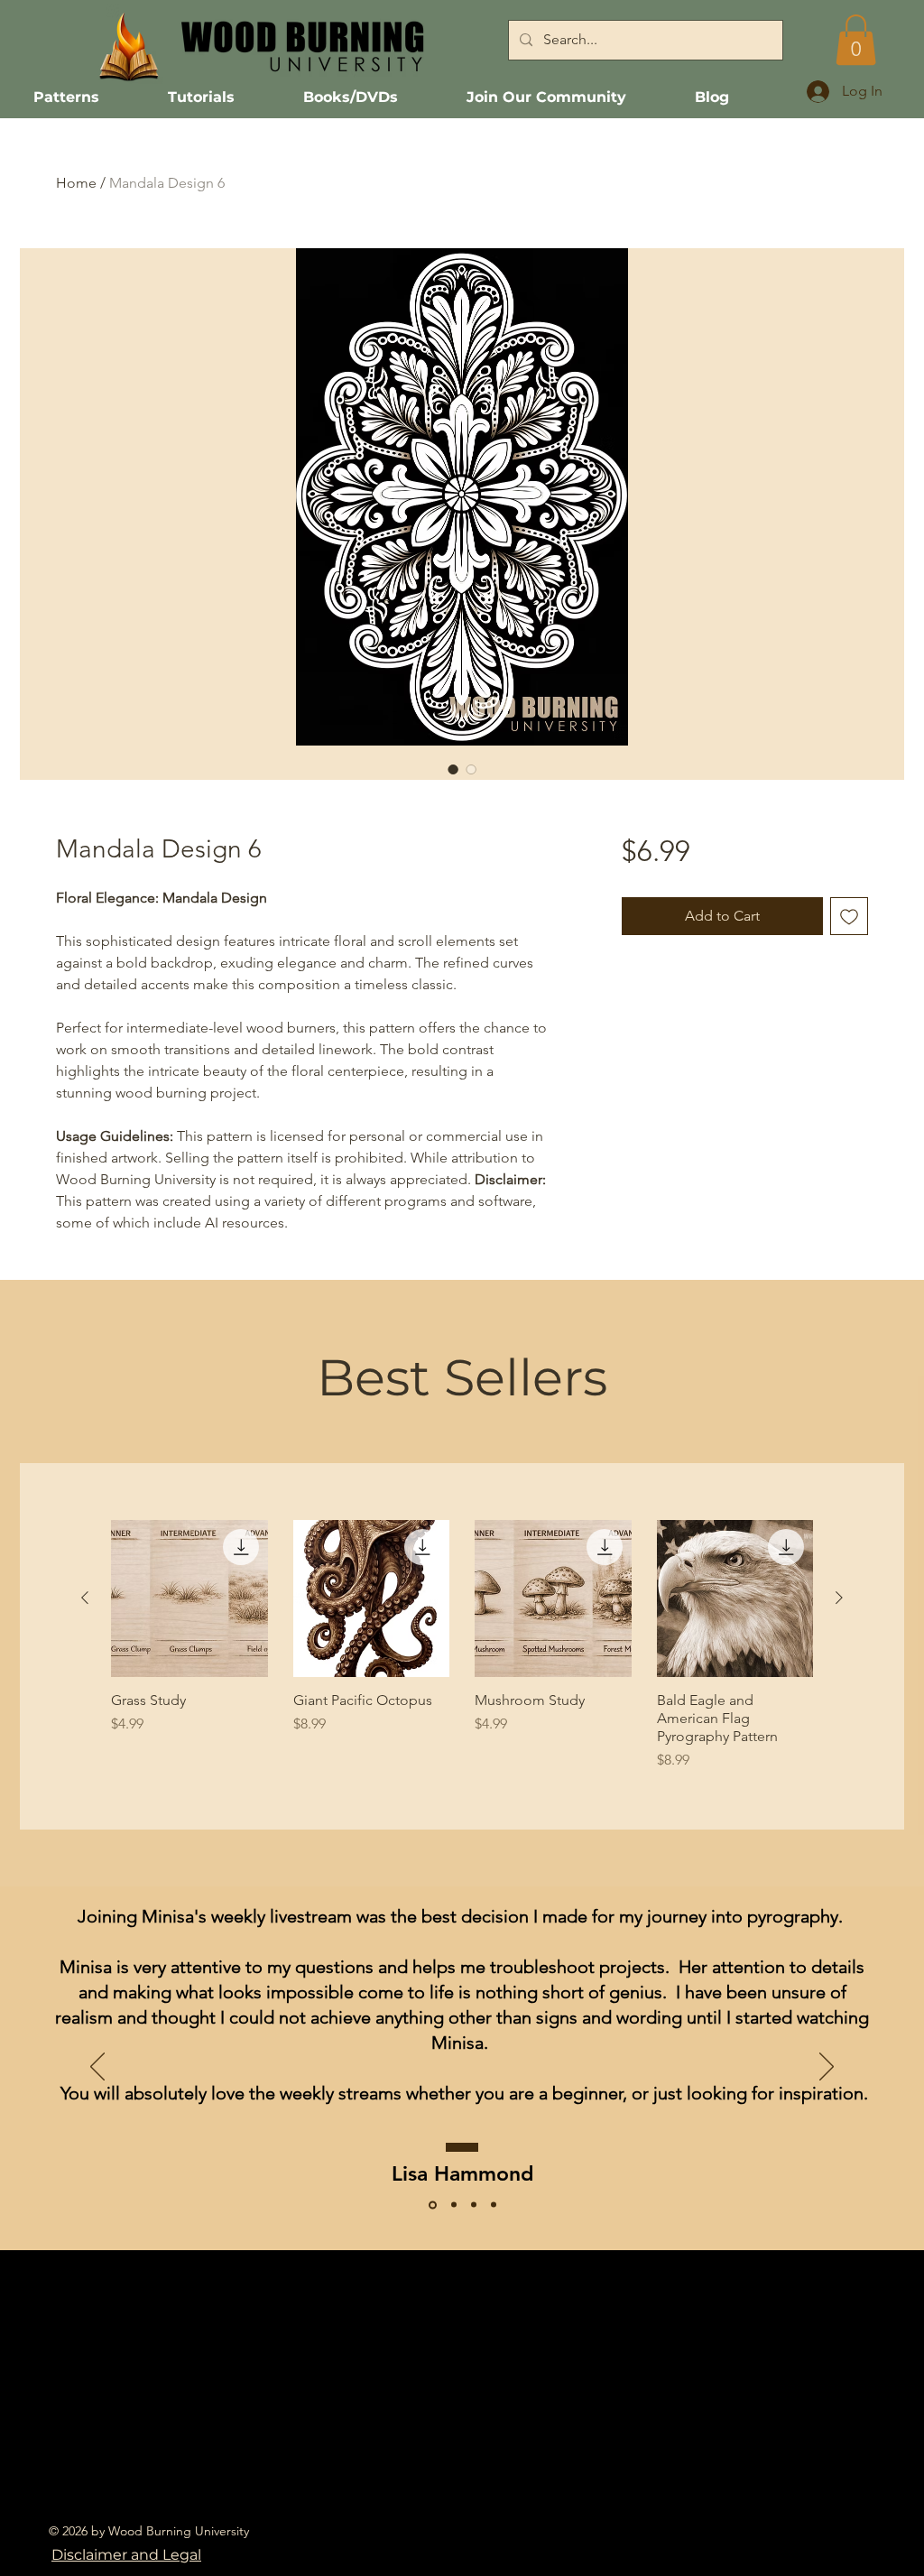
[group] (462, 1645)
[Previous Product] (85, 1598)
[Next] (827, 2068)
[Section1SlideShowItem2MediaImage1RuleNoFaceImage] (454, 2205)
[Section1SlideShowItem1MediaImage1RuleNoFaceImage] (474, 2205)
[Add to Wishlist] (849, 916)
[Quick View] (189, 1598)
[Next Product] (839, 1598)
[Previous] (97, 2068)
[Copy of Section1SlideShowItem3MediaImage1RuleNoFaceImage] (494, 2205)
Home (76, 183)
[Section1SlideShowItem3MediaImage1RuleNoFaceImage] (433, 2205)
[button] (856, 40)
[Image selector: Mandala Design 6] (453, 769)
